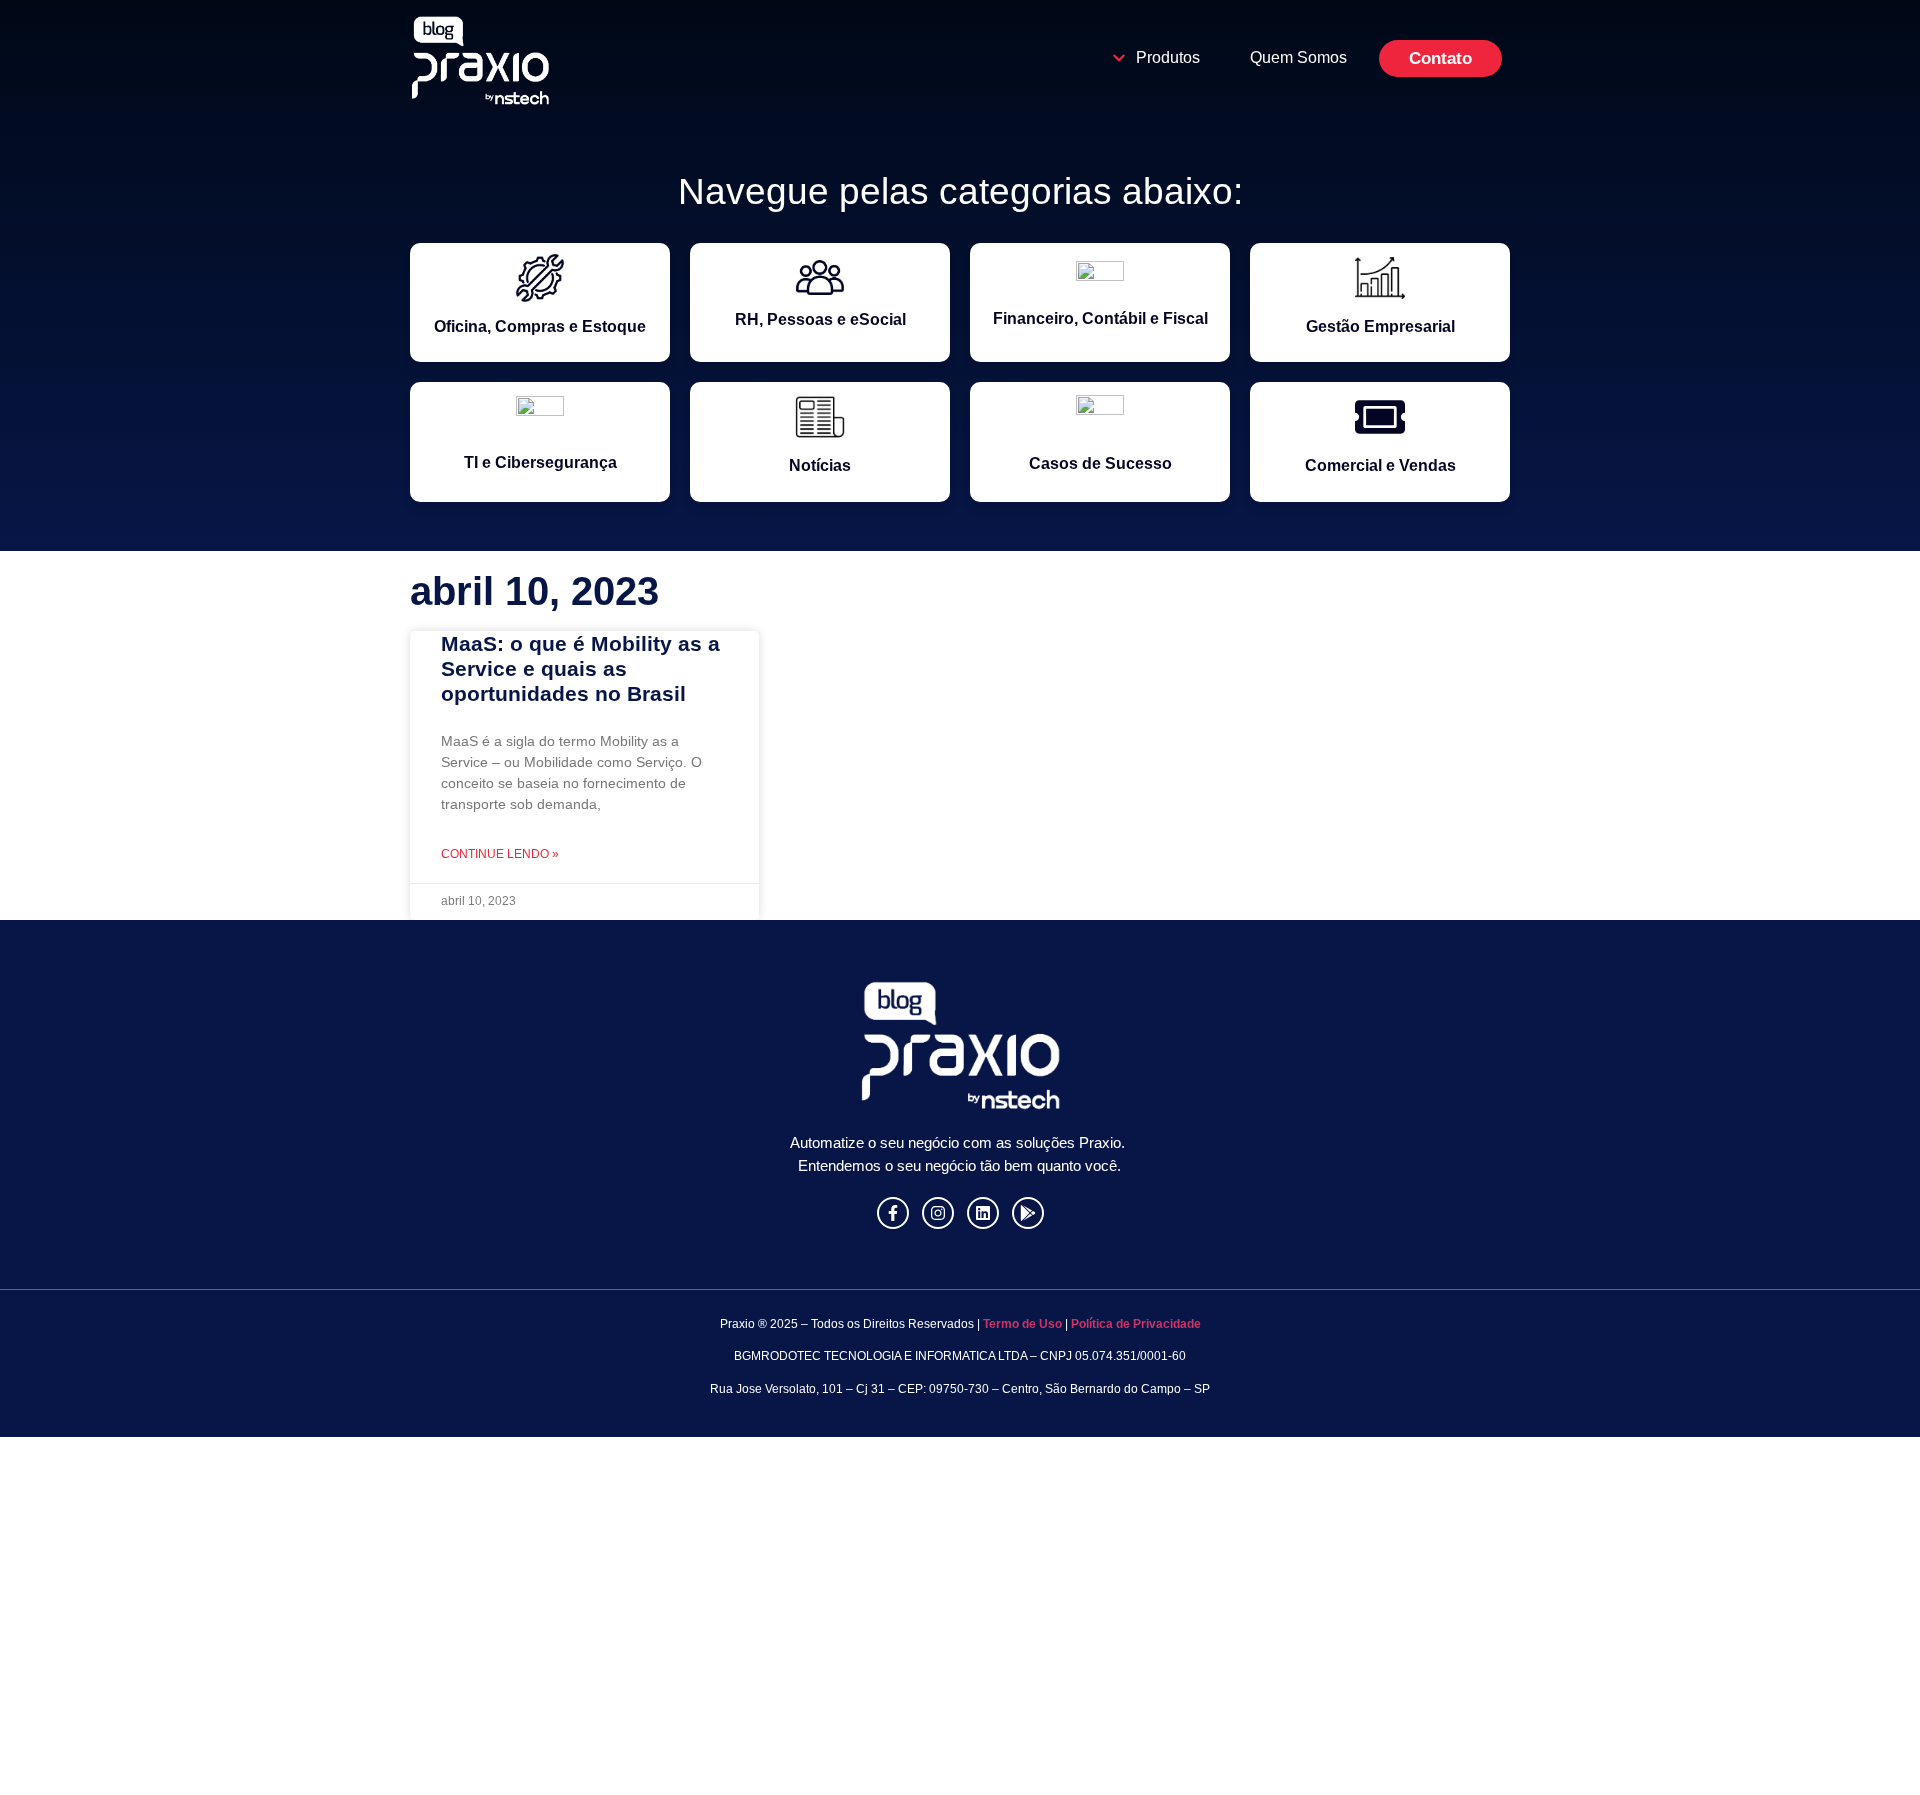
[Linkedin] (983, 1213)
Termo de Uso (1021, 1324)
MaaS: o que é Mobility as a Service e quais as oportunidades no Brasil (580, 668)
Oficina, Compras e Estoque (540, 326)
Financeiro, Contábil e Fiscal (1100, 318)
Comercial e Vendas (1380, 465)
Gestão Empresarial (1380, 326)
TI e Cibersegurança (540, 462)
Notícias (820, 465)
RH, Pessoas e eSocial (820, 319)
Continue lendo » (500, 854)
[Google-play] (1028, 1213)
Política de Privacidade (1136, 1324)
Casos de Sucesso (1100, 463)
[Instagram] (938, 1213)
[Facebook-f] (893, 1213)
